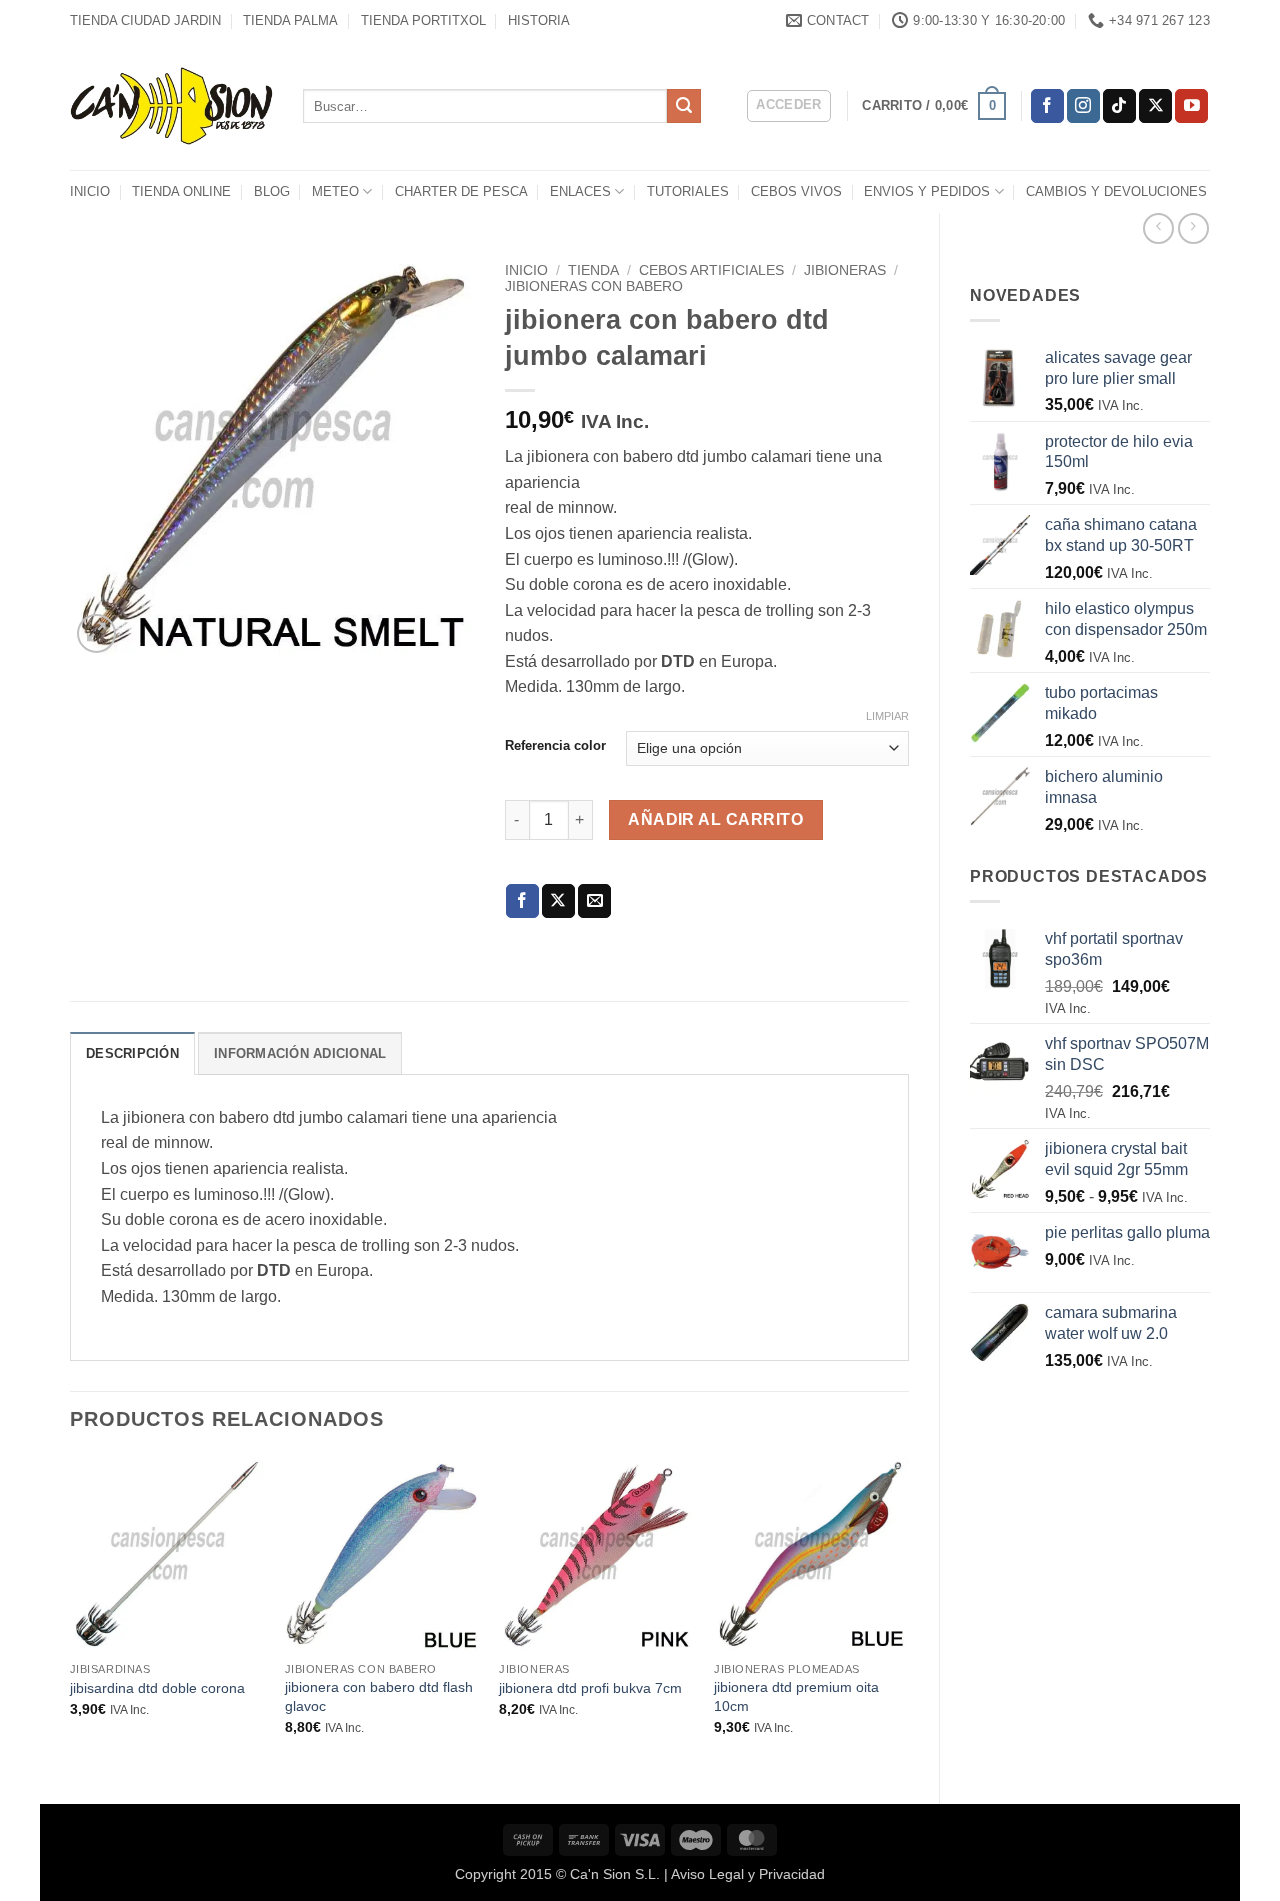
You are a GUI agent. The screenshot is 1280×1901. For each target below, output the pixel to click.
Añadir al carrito (715, 819)
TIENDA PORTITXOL (423, 20)
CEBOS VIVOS (796, 191)
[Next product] (1158, 228)
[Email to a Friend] (594, 901)
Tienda (593, 270)
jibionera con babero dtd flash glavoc (379, 1696)
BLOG (272, 191)
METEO (335, 191)
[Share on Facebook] (522, 901)
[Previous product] (1193, 228)
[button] (789, 106)
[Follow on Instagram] (1083, 106)
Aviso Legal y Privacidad (748, 1874)
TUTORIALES (688, 191)
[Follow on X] (1155, 106)
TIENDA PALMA (290, 20)
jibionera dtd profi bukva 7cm (590, 1688)
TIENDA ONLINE (181, 191)
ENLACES (580, 191)
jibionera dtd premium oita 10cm (796, 1696)
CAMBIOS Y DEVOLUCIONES (1116, 191)
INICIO (90, 191)
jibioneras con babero (594, 286)
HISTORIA (539, 20)
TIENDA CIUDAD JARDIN (145, 20)
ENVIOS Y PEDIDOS (927, 191)
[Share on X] (558, 901)
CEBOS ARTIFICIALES (711, 270)
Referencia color (555, 746)
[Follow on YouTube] (1191, 106)
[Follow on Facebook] (1047, 106)
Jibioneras (845, 270)
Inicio (526, 270)
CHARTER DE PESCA (461, 191)
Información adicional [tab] (300, 1053)
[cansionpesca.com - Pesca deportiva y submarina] (171, 105)
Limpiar (887, 716)
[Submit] (684, 106)
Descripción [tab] (132, 1053)
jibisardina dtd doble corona (157, 1688)
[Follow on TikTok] (1119, 106)
